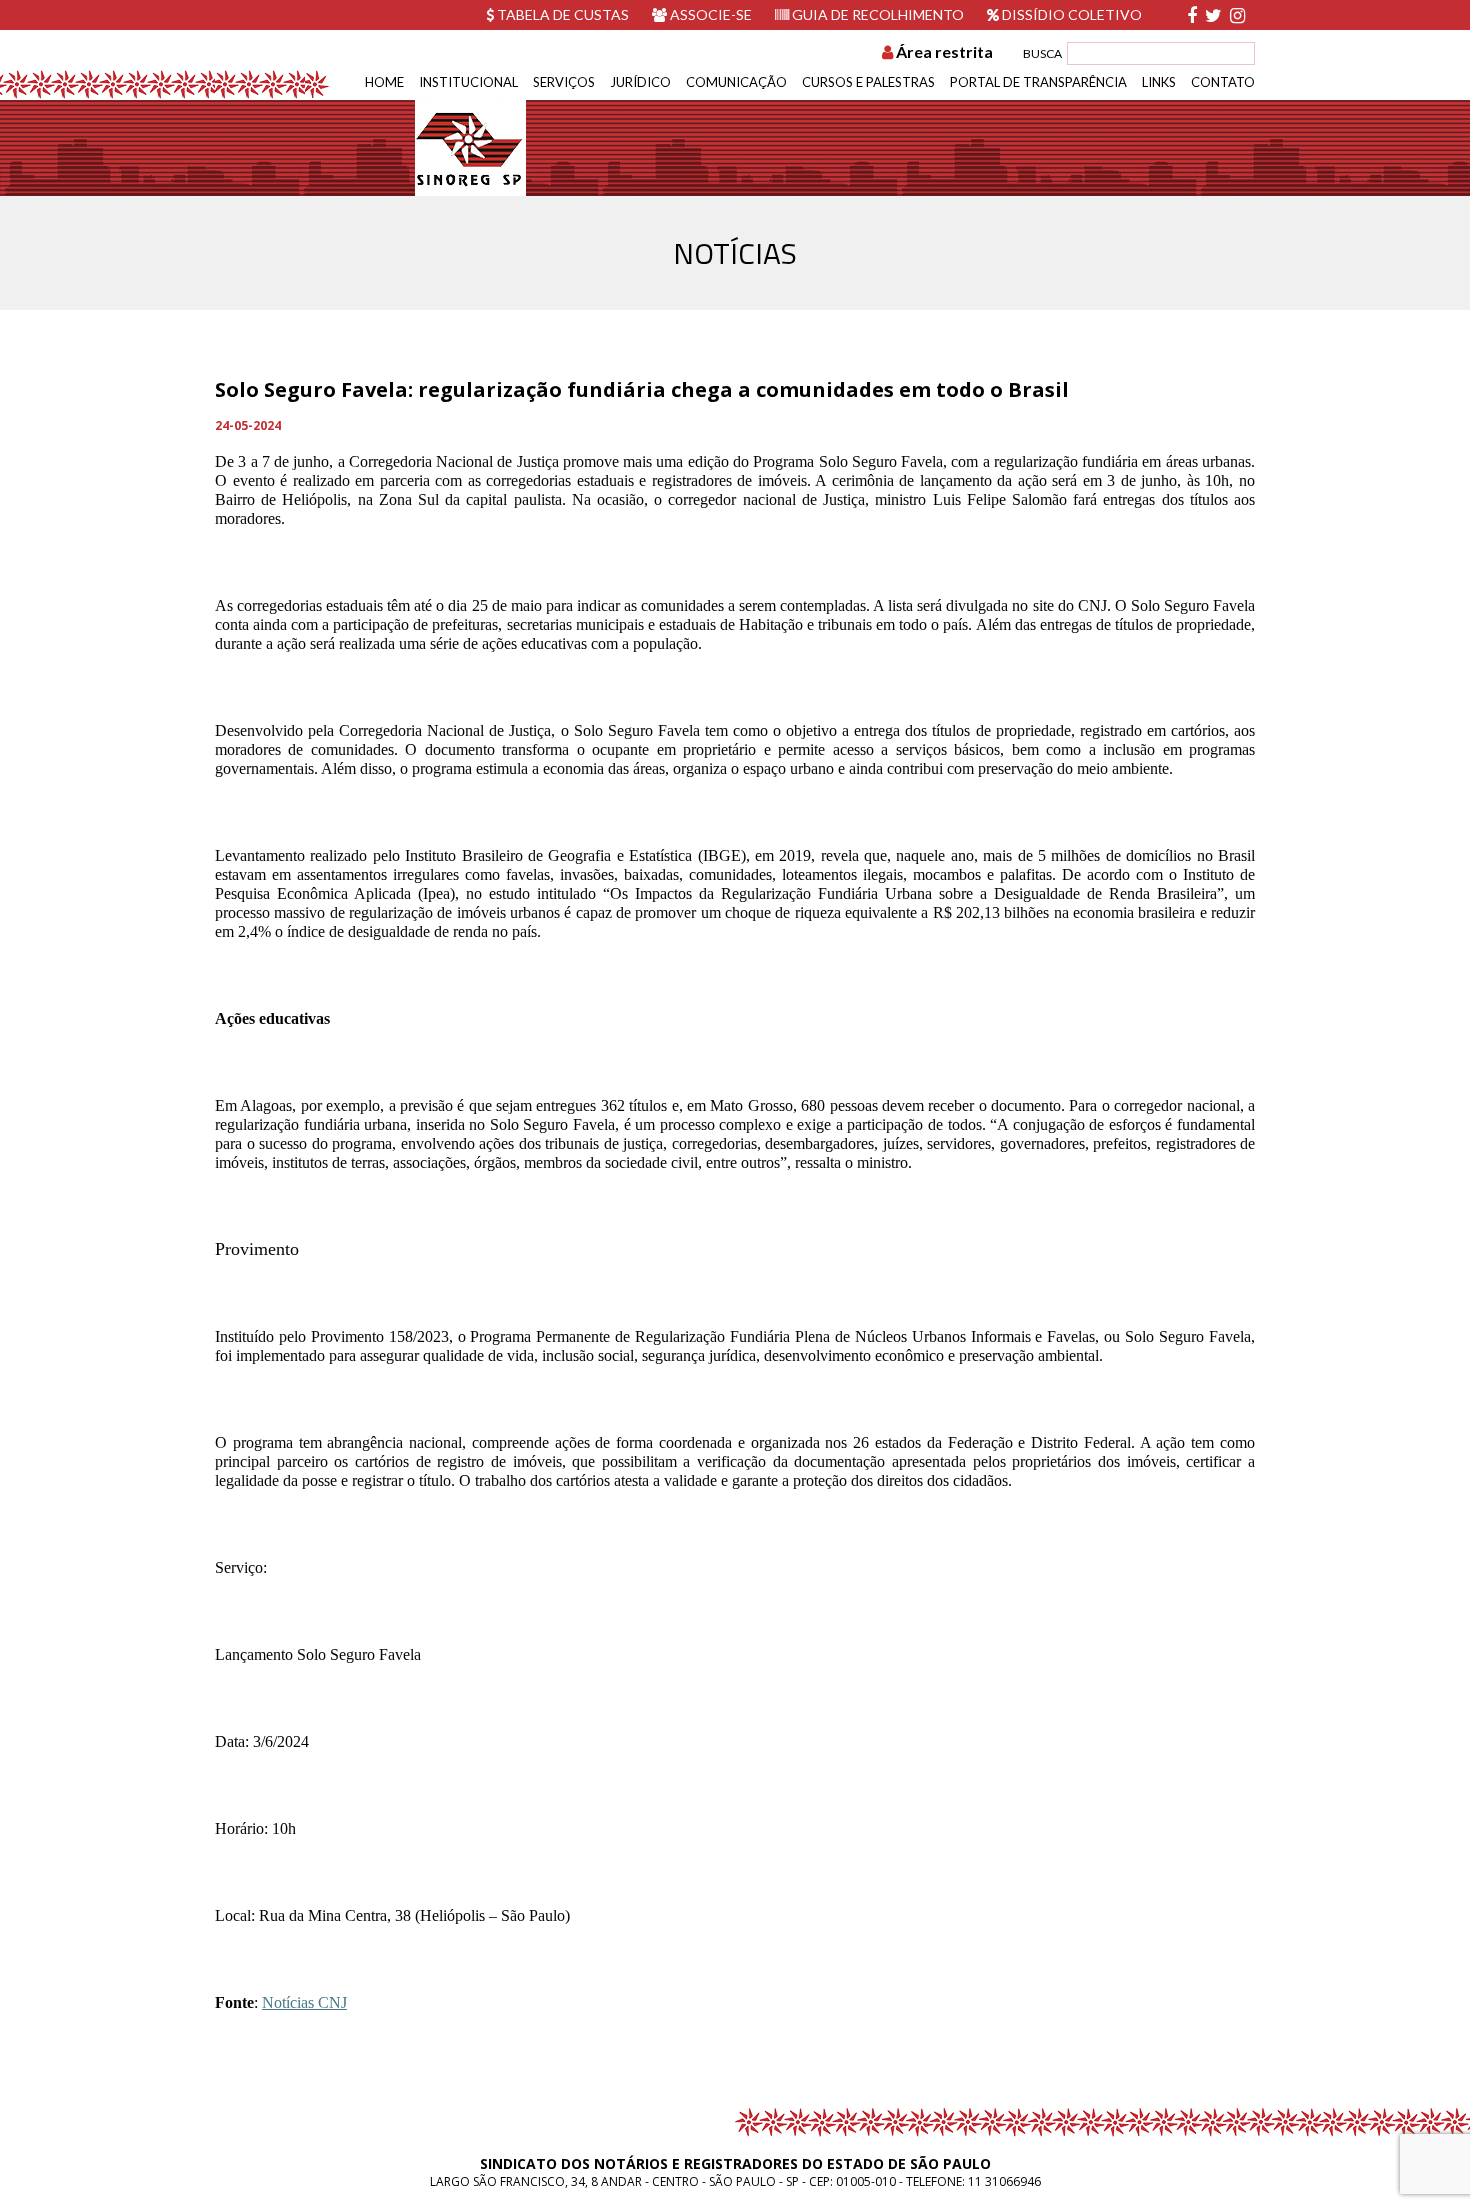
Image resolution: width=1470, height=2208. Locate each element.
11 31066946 (1004, 2181)
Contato (1223, 82)
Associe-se (709, 14)
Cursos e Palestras (868, 82)
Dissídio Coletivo (1070, 14)
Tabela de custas (561, 14)
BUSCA (1042, 53)
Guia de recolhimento (876, 14)
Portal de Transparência (1038, 82)
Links (1159, 82)
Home (384, 82)
